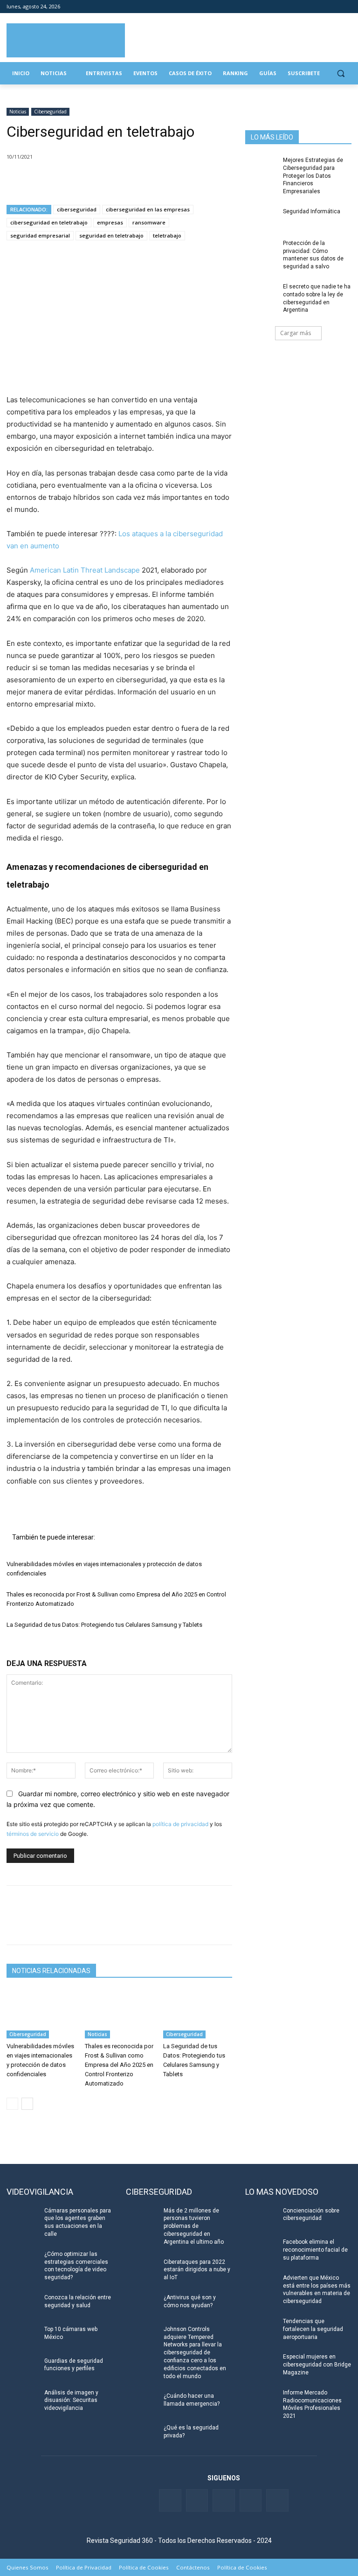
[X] (37, 181)
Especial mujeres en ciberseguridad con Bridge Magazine (317, 2365)
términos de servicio (33, 1834)
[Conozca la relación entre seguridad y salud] (22, 2305)
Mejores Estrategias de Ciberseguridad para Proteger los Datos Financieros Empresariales (313, 176)
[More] (124, 181)
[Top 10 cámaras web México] (22, 2337)
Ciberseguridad (50, 112)
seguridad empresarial (40, 235)
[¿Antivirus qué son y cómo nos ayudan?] (142, 2305)
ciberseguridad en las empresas (148, 209)
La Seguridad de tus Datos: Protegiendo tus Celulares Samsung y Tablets (104, 1625)
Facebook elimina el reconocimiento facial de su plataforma (315, 2250)
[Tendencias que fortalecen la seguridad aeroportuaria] (261, 2329)
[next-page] (27, 2104)
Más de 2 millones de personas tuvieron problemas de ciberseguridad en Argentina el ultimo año (194, 2226)
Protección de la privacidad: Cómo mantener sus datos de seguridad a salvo (313, 255)
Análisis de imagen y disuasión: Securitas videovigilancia (71, 2401)
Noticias (18, 112)
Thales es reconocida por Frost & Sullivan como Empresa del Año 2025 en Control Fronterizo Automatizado (119, 2065)
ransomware (149, 222)
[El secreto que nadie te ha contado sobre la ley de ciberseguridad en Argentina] (261, 294)
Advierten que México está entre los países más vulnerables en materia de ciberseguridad (317, 2289)
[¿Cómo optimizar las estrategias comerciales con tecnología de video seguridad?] (22, 2261)
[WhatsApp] (80, 181)
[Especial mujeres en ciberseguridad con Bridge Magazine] (261, 2364)
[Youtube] (333, 7)
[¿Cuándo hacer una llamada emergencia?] (142, 2403)
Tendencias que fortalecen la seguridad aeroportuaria (313, 2329)
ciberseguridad (77, 209)
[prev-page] (12, 2104)
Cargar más (296, 333)
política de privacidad (180, 1824)
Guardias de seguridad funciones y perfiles (74, 2365)
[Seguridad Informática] (261, 219)
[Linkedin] (320, 7)
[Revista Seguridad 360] (66, 40)
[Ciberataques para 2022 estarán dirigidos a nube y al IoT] (142, 2269)
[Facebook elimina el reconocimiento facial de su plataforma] (261, 2249)
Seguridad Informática (312, 211)
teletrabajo (167, 235)
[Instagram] (346, 7)
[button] (341, 73)
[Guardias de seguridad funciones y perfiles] (22, 2368)
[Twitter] (307, 7)
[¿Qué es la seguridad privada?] (142, 2435)
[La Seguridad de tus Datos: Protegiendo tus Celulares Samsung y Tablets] (198, 2014)
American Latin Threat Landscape (86, 570)
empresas (110, 222)
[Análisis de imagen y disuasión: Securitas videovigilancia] (22, 2400)
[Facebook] (294, 7)
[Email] (102, 181)
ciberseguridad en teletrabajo (49, 222)
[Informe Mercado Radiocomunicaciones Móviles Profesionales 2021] (261, 2400)
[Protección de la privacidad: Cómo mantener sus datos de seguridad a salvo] (261, 251)
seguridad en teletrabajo (111, 235)
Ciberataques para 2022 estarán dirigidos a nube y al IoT (197, 2270)
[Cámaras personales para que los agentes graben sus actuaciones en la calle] (22, 2218)
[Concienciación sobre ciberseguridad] (261, 2218)
